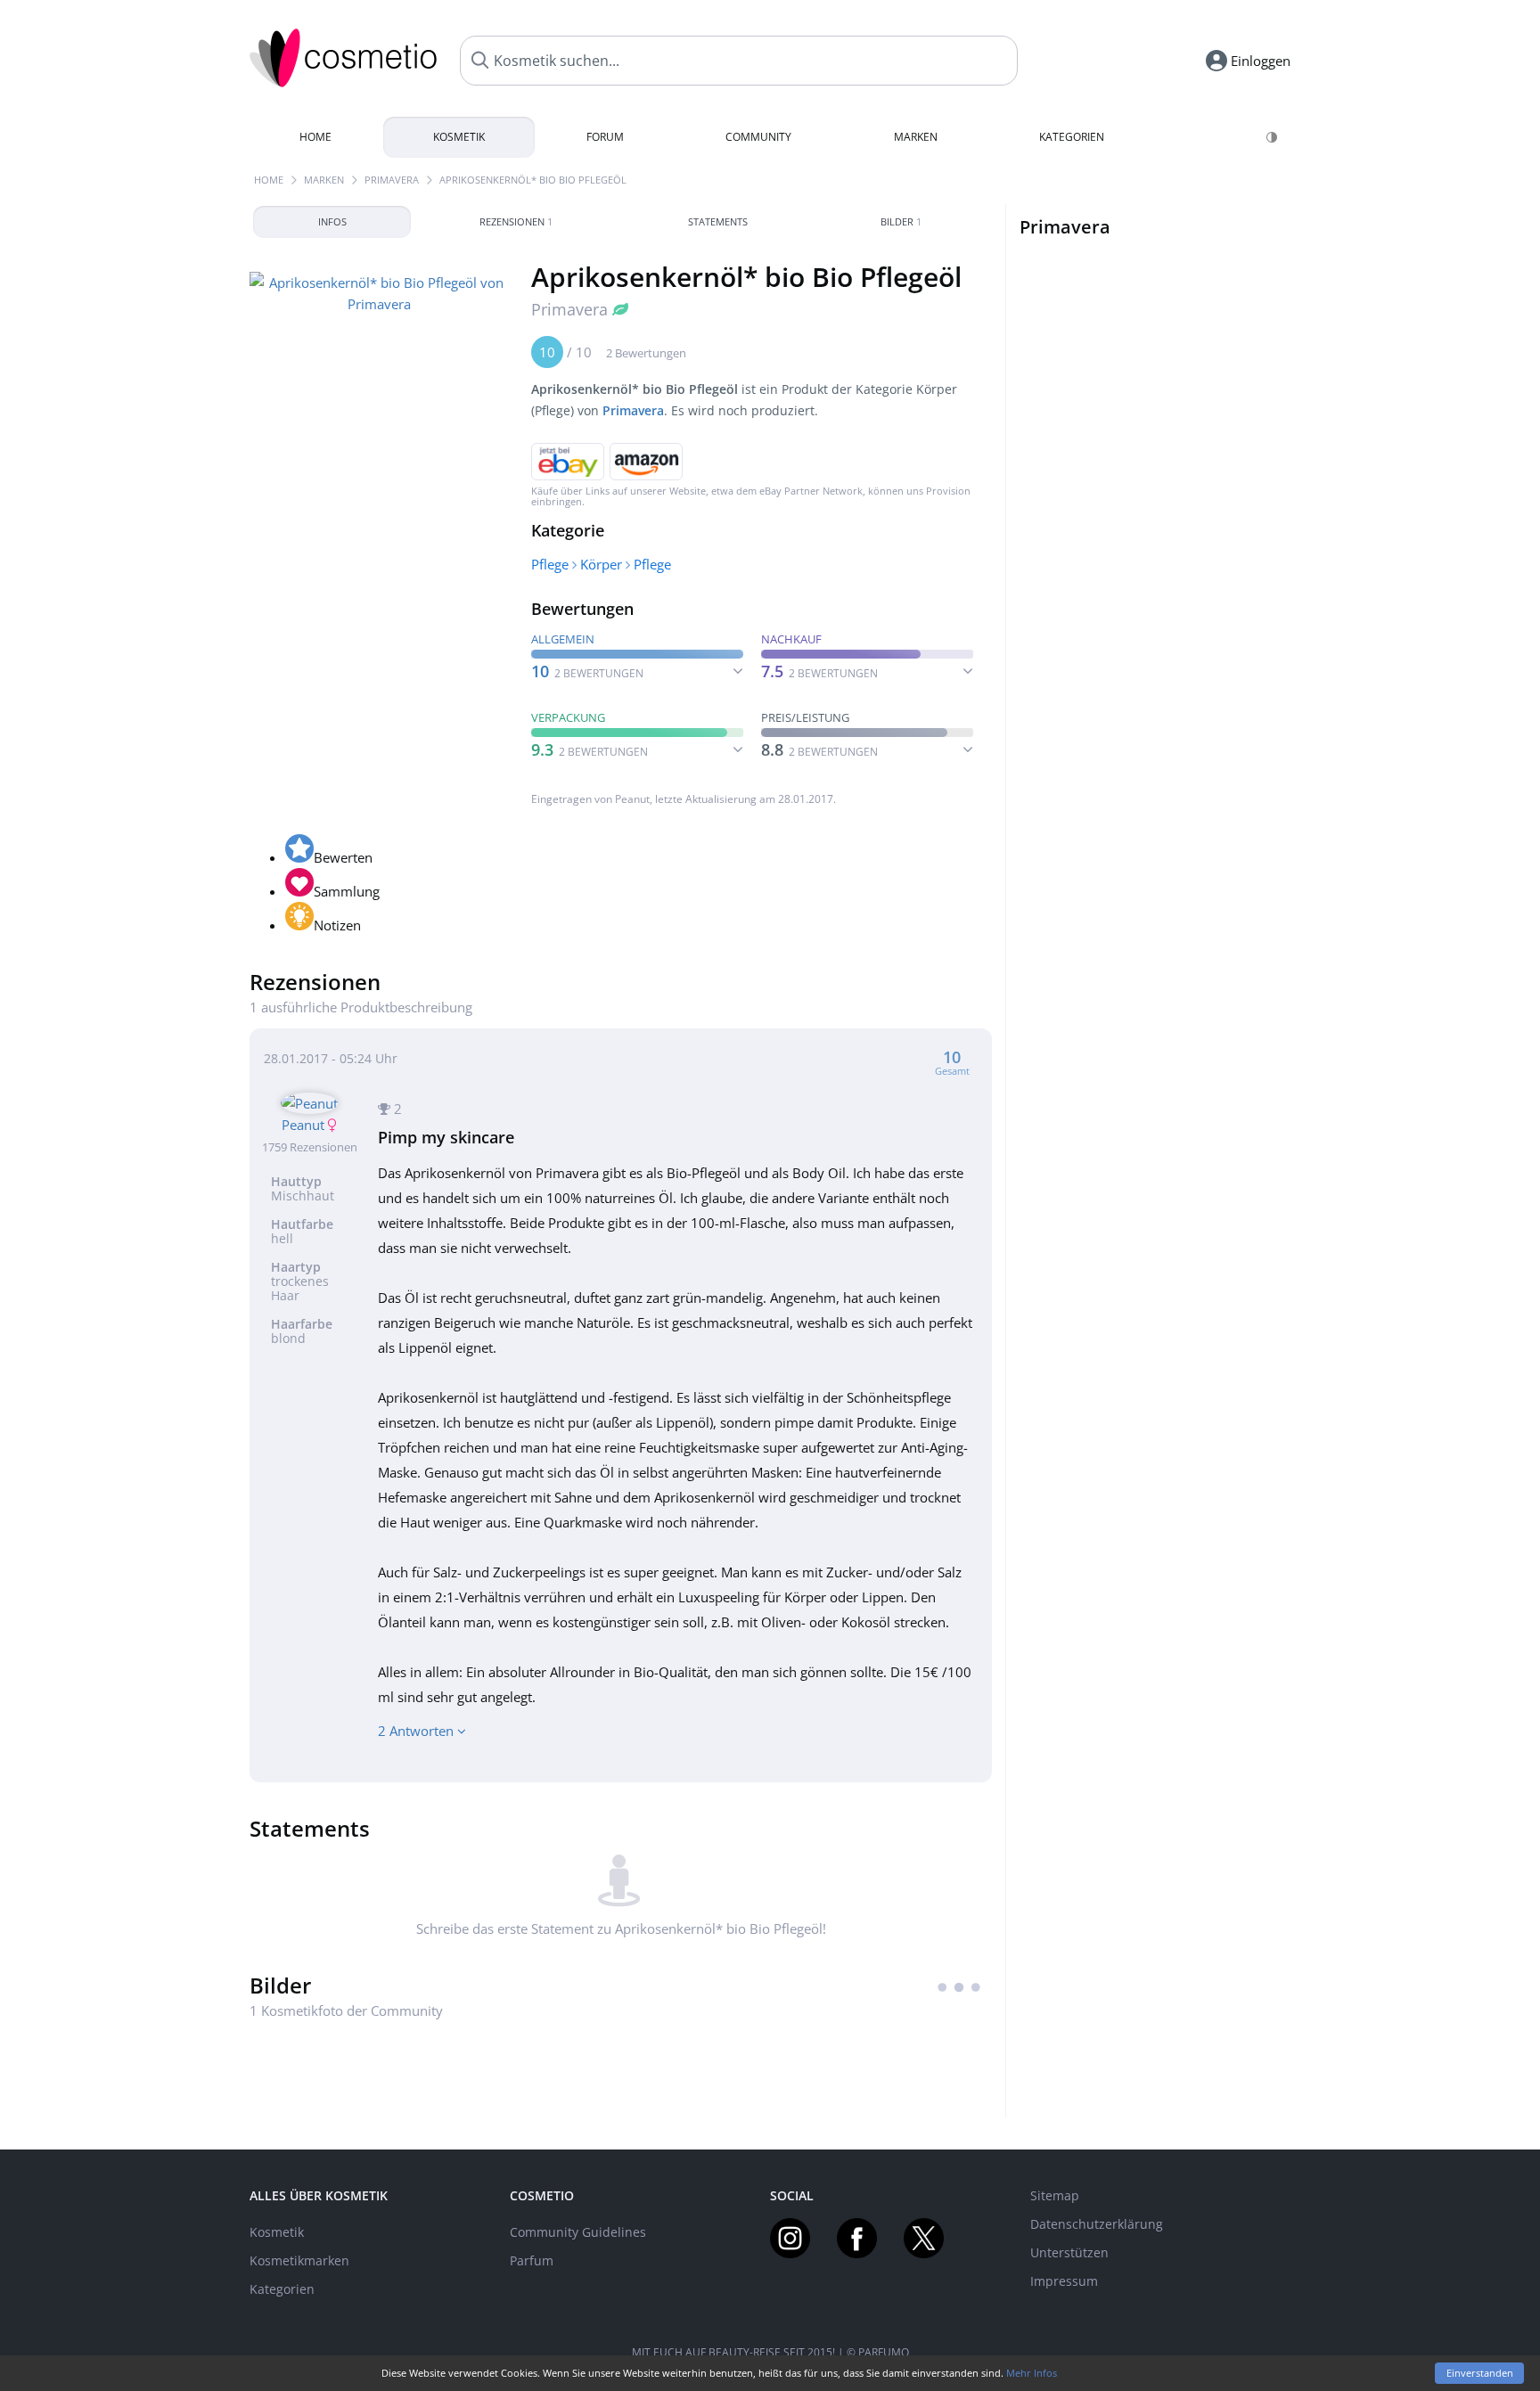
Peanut (632, 799)
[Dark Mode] (1273, 137)
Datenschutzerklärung (1097, 2224)
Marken (916, 137)
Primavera (392, 180)
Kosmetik (459, 137)
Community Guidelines (578, 2232)
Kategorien (1072, 137)
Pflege (550, 564)
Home (315, 137)
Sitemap (1055, 2195)
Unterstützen (1069, 2252)
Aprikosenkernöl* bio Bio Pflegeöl (533, 180)
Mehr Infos (1032, 2373)
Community (758, 137)
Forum (605, 137)
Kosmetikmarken (299, 2260)
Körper (601, 564)
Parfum (532, 2260)
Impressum (1064, 2281)
